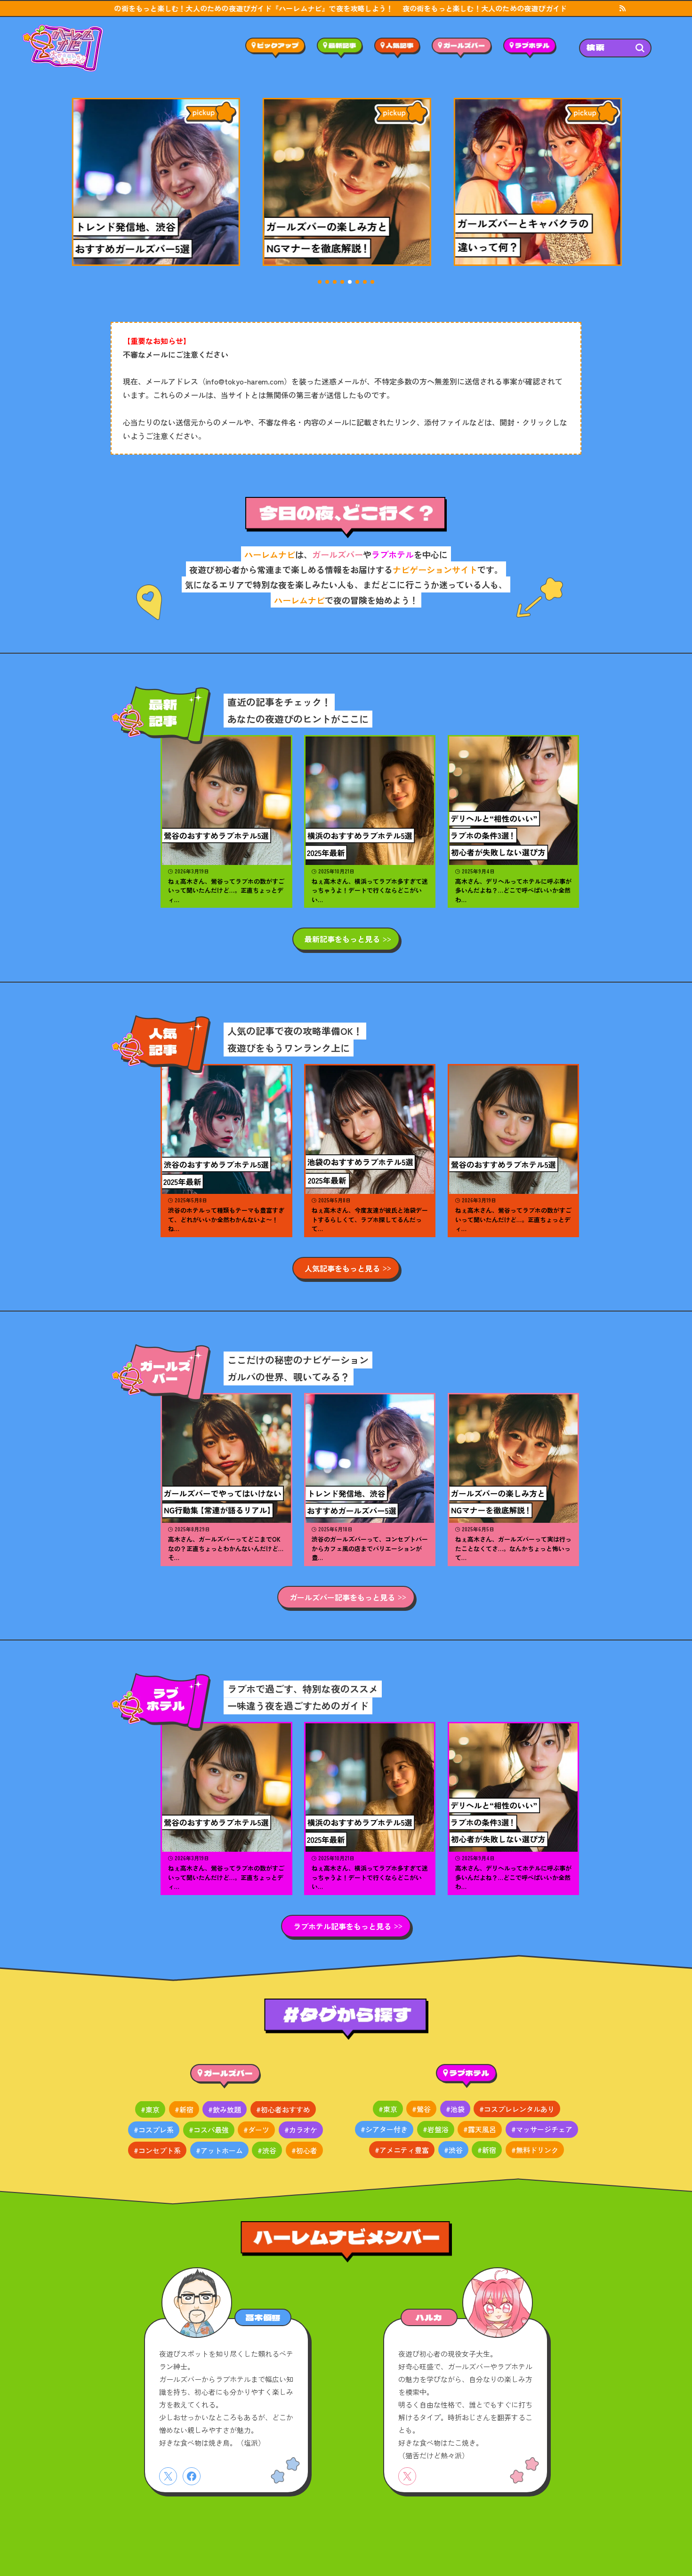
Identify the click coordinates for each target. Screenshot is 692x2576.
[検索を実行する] (640, 48)
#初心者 (304, 2150)
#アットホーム (219, 2150)
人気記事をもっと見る (342, 1268)
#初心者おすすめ (283, 2109)
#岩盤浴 (436, 2130)
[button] (320, 282)
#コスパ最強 (209, 2130)
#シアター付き (384, 2130)
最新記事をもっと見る (342, 939)
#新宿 (184, 2109)
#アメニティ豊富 (402, 2150)
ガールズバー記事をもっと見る (342, 1597)
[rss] (622, 8)
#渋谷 (267, 2150)
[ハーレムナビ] (63, 48)
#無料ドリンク (535, 2150)
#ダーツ (256, 2130)
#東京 (150, 2109)
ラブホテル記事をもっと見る (342, 1926)
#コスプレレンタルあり (517, 2109)
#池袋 (455, 2109)
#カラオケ (301, 2130)
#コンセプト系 (157, 2150)
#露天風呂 (480, 2130)
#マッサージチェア (542, 2130)
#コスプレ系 (154, 2130)
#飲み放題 (225, 2109)
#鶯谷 (421, 2109)
